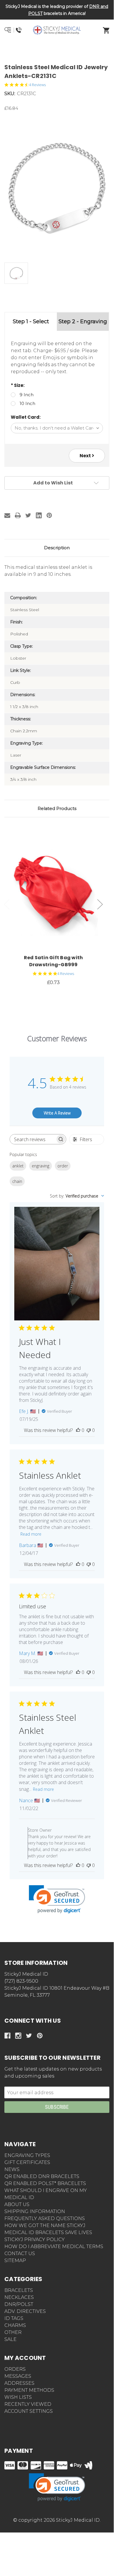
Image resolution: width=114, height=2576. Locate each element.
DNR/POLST (19, 2304)
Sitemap (15, 2260)
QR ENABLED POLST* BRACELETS (45, 2183)
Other (13, 2332)
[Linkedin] (39, 515)
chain (17, 1181)
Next (86, 456)
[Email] (7, 515)
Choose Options (57, 891)
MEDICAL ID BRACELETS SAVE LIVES (48, 2232)
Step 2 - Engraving (83, 321)
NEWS (12, 2169)
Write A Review (57, 1113)
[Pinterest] (49, 515)
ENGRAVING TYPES (27, 2155)
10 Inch (27, 403)
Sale (10, 2339)
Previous (7, 904)
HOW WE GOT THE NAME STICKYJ (45, 2225)
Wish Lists (18, 2397)
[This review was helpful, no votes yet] (78, 1430)
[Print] (18, 515)
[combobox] (77, 1196)
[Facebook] (7, 2036)
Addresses (19, 2383)
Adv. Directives (25, 2311)
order (63, 1166)
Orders (15, 2369)
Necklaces (19, 2297)
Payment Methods (29, 2390)
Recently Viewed (28, 2404)
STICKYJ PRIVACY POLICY (35, 2239)
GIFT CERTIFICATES (27, 2162)
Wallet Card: (26, 417)
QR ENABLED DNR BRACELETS (42, 2176)
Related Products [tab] (57, 808)
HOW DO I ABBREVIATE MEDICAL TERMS (54, 2246)
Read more (31, 1534)
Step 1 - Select (31, 321)
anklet (18, 1166)
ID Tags (14, 2318)
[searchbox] (33, 1139)
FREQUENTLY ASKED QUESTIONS (45, 2218)
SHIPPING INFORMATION (35, 2211)
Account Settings (29, 2411)
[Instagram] (18, 2036)
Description (57, 548)
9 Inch (27, 395)
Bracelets (19, 2290)
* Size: (18, 385)
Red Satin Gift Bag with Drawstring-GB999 (54, 961)
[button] (57, 51)
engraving (41, 1166)
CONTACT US (20, 2253)
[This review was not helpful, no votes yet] (89, 1430)
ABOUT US (17, 2204)
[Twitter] (28, 515)
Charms (15, 2325)
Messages (18, 2376)
